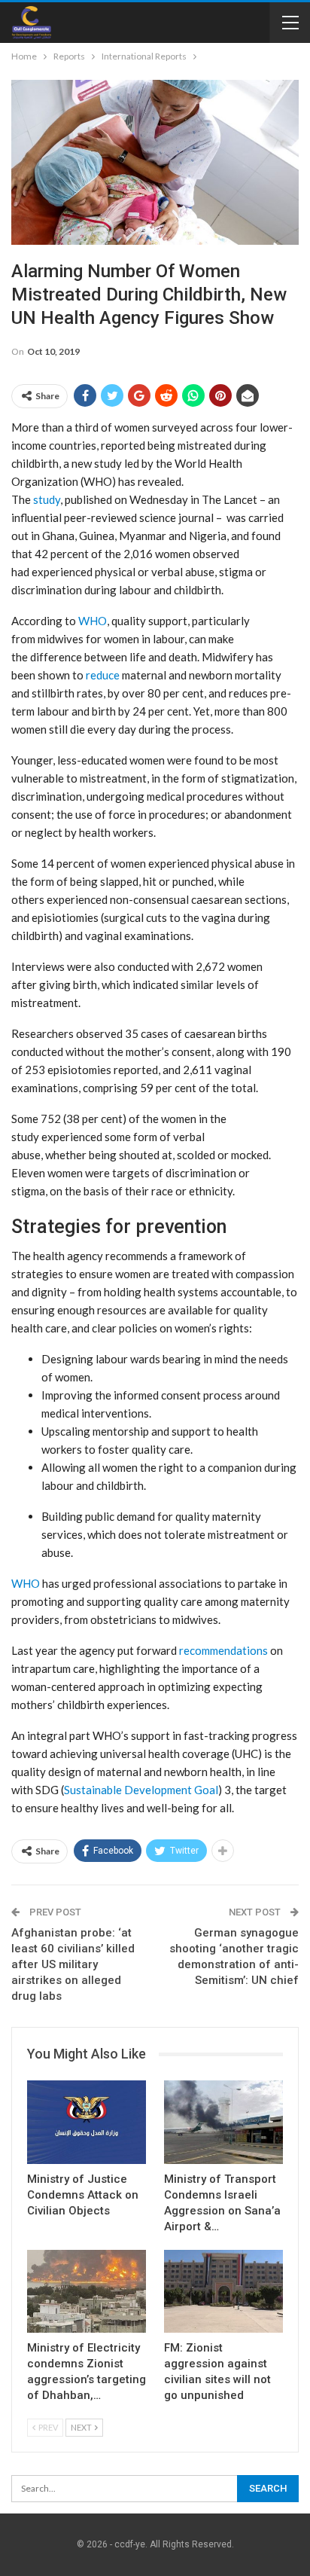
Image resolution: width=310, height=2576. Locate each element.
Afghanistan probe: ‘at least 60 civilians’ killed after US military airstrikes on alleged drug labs (73, 1964)
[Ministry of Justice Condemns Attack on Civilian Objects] (87, 2122)
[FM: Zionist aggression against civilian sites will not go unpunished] (223, 2292)
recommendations (222, 1650)
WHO (93, 621)
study (47, 499)
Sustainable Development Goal (141, 1790)
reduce (103, 675)
